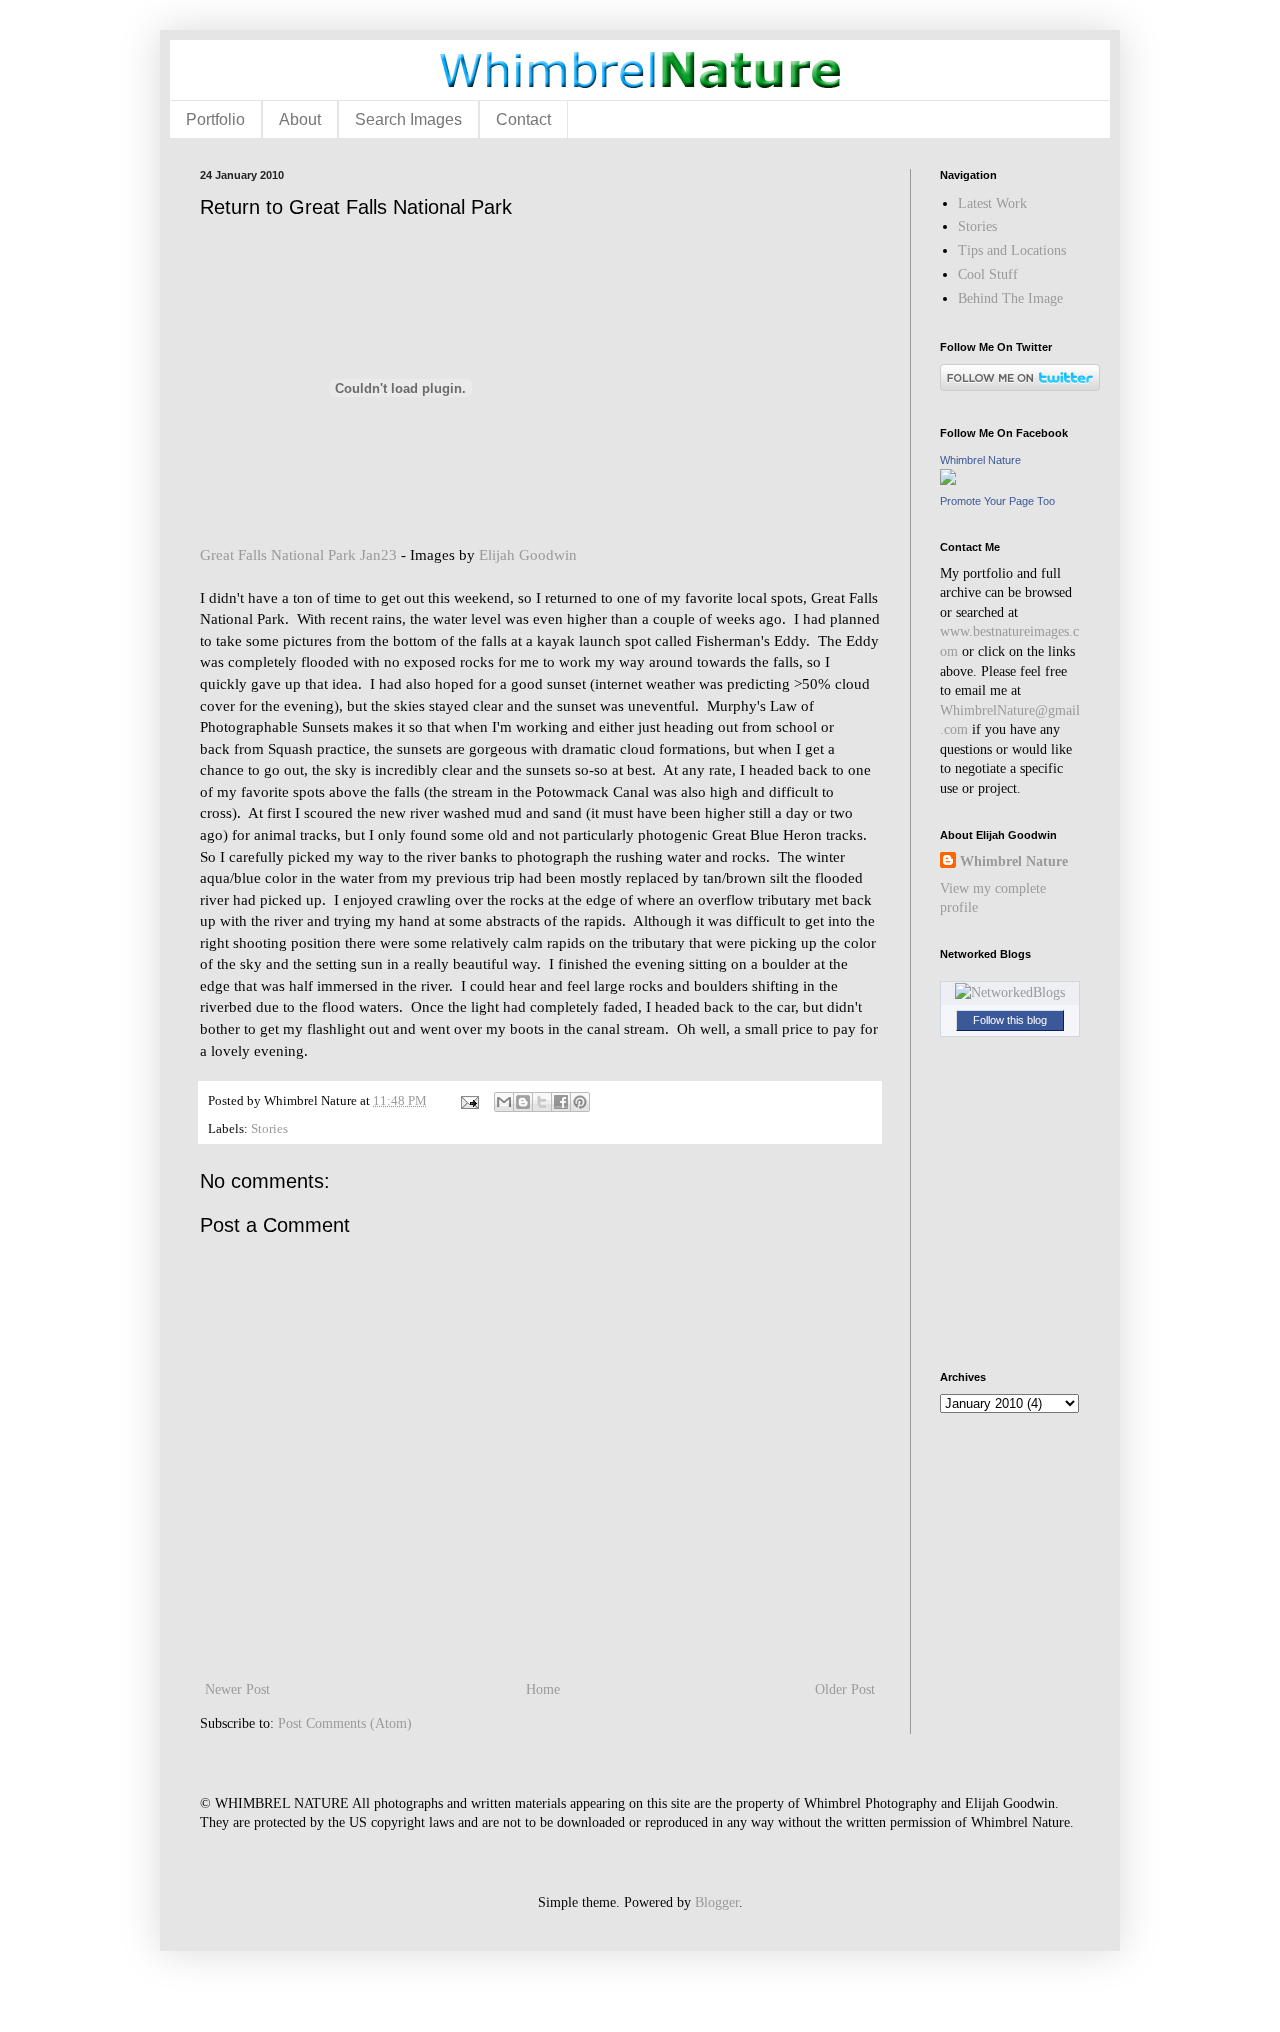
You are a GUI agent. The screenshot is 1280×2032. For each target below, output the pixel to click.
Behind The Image (1010, 298)
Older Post (845, 1689)
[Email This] (504, 1102)
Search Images (408, 119)
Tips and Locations (1012, 250)
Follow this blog (1010, 1020)
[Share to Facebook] (561, 1102)
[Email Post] (468, 1101)
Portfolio (215, 119)
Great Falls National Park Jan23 (298, 554)
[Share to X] (542, 1102)
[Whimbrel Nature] (948, 480)
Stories (269, 1129)
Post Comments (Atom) (345, 1723)
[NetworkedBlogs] (1010, 992)
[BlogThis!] (523, 1102)
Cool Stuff (988, 274)
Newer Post (237, 1689)
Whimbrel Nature (980, 460)
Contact (523, 119)
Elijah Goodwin (528, 554)
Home (543, 1689)
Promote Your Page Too (997, 501)
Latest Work (992, 203)
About (300, 119)
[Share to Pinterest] (580, 1102)
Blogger (717, 1902)
